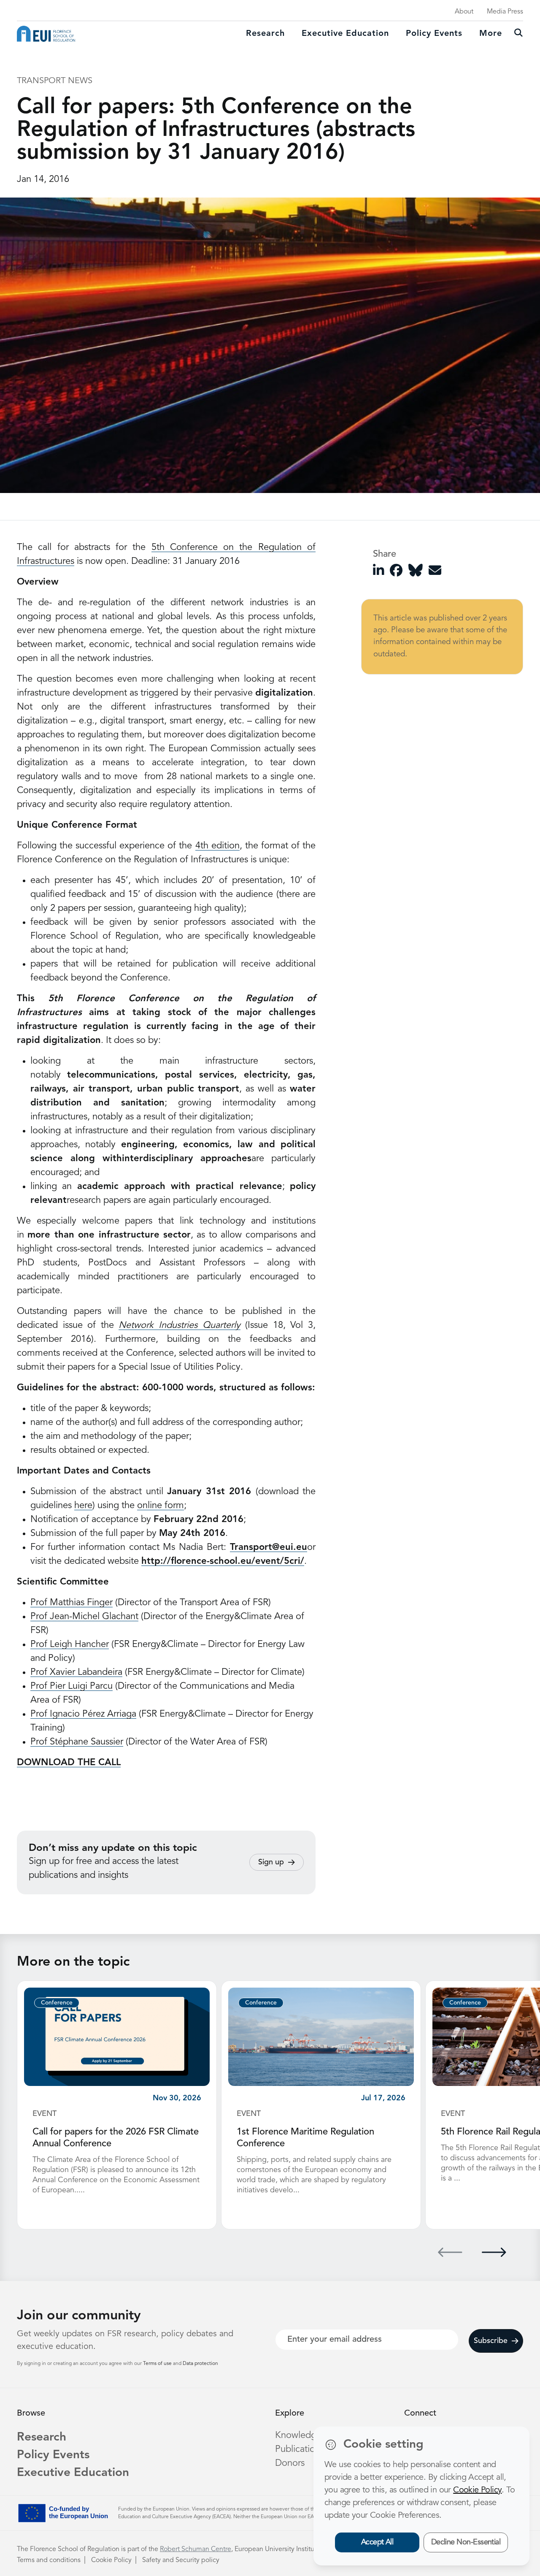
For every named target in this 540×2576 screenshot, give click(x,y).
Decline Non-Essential (466, 2542)
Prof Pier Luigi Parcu (72, 1686)
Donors (290, 2463)
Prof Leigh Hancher (70, 1644)
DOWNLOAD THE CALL (69, 1763)
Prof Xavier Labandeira (76, 1672)
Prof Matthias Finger (72, 1603)
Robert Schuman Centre (196, 2549)
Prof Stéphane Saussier (77, 1742)
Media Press (505, 12)
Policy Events (434, 34)
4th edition (217, 846)
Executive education (345, 34)
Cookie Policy (111, 2560)
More (491, 34)
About (464, 12)
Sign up (271, 1862)
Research (265, 34)
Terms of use (158, 2364)
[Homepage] (46, 34)
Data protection (200, 2364)
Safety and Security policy (181, 2560)
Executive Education (73, 2473)
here (83, 1506)
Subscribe (491, 2341)
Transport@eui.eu (269, 1547)
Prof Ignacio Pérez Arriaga (83, 1714)
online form (161, 1506)
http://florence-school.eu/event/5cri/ (223, 1561)
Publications (300, 2449)
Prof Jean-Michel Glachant (84, 1617)
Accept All (377, 2542)
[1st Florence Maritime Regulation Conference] (321, 2037)
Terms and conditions (49, 2560)
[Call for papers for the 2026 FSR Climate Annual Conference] (117, 2037)
